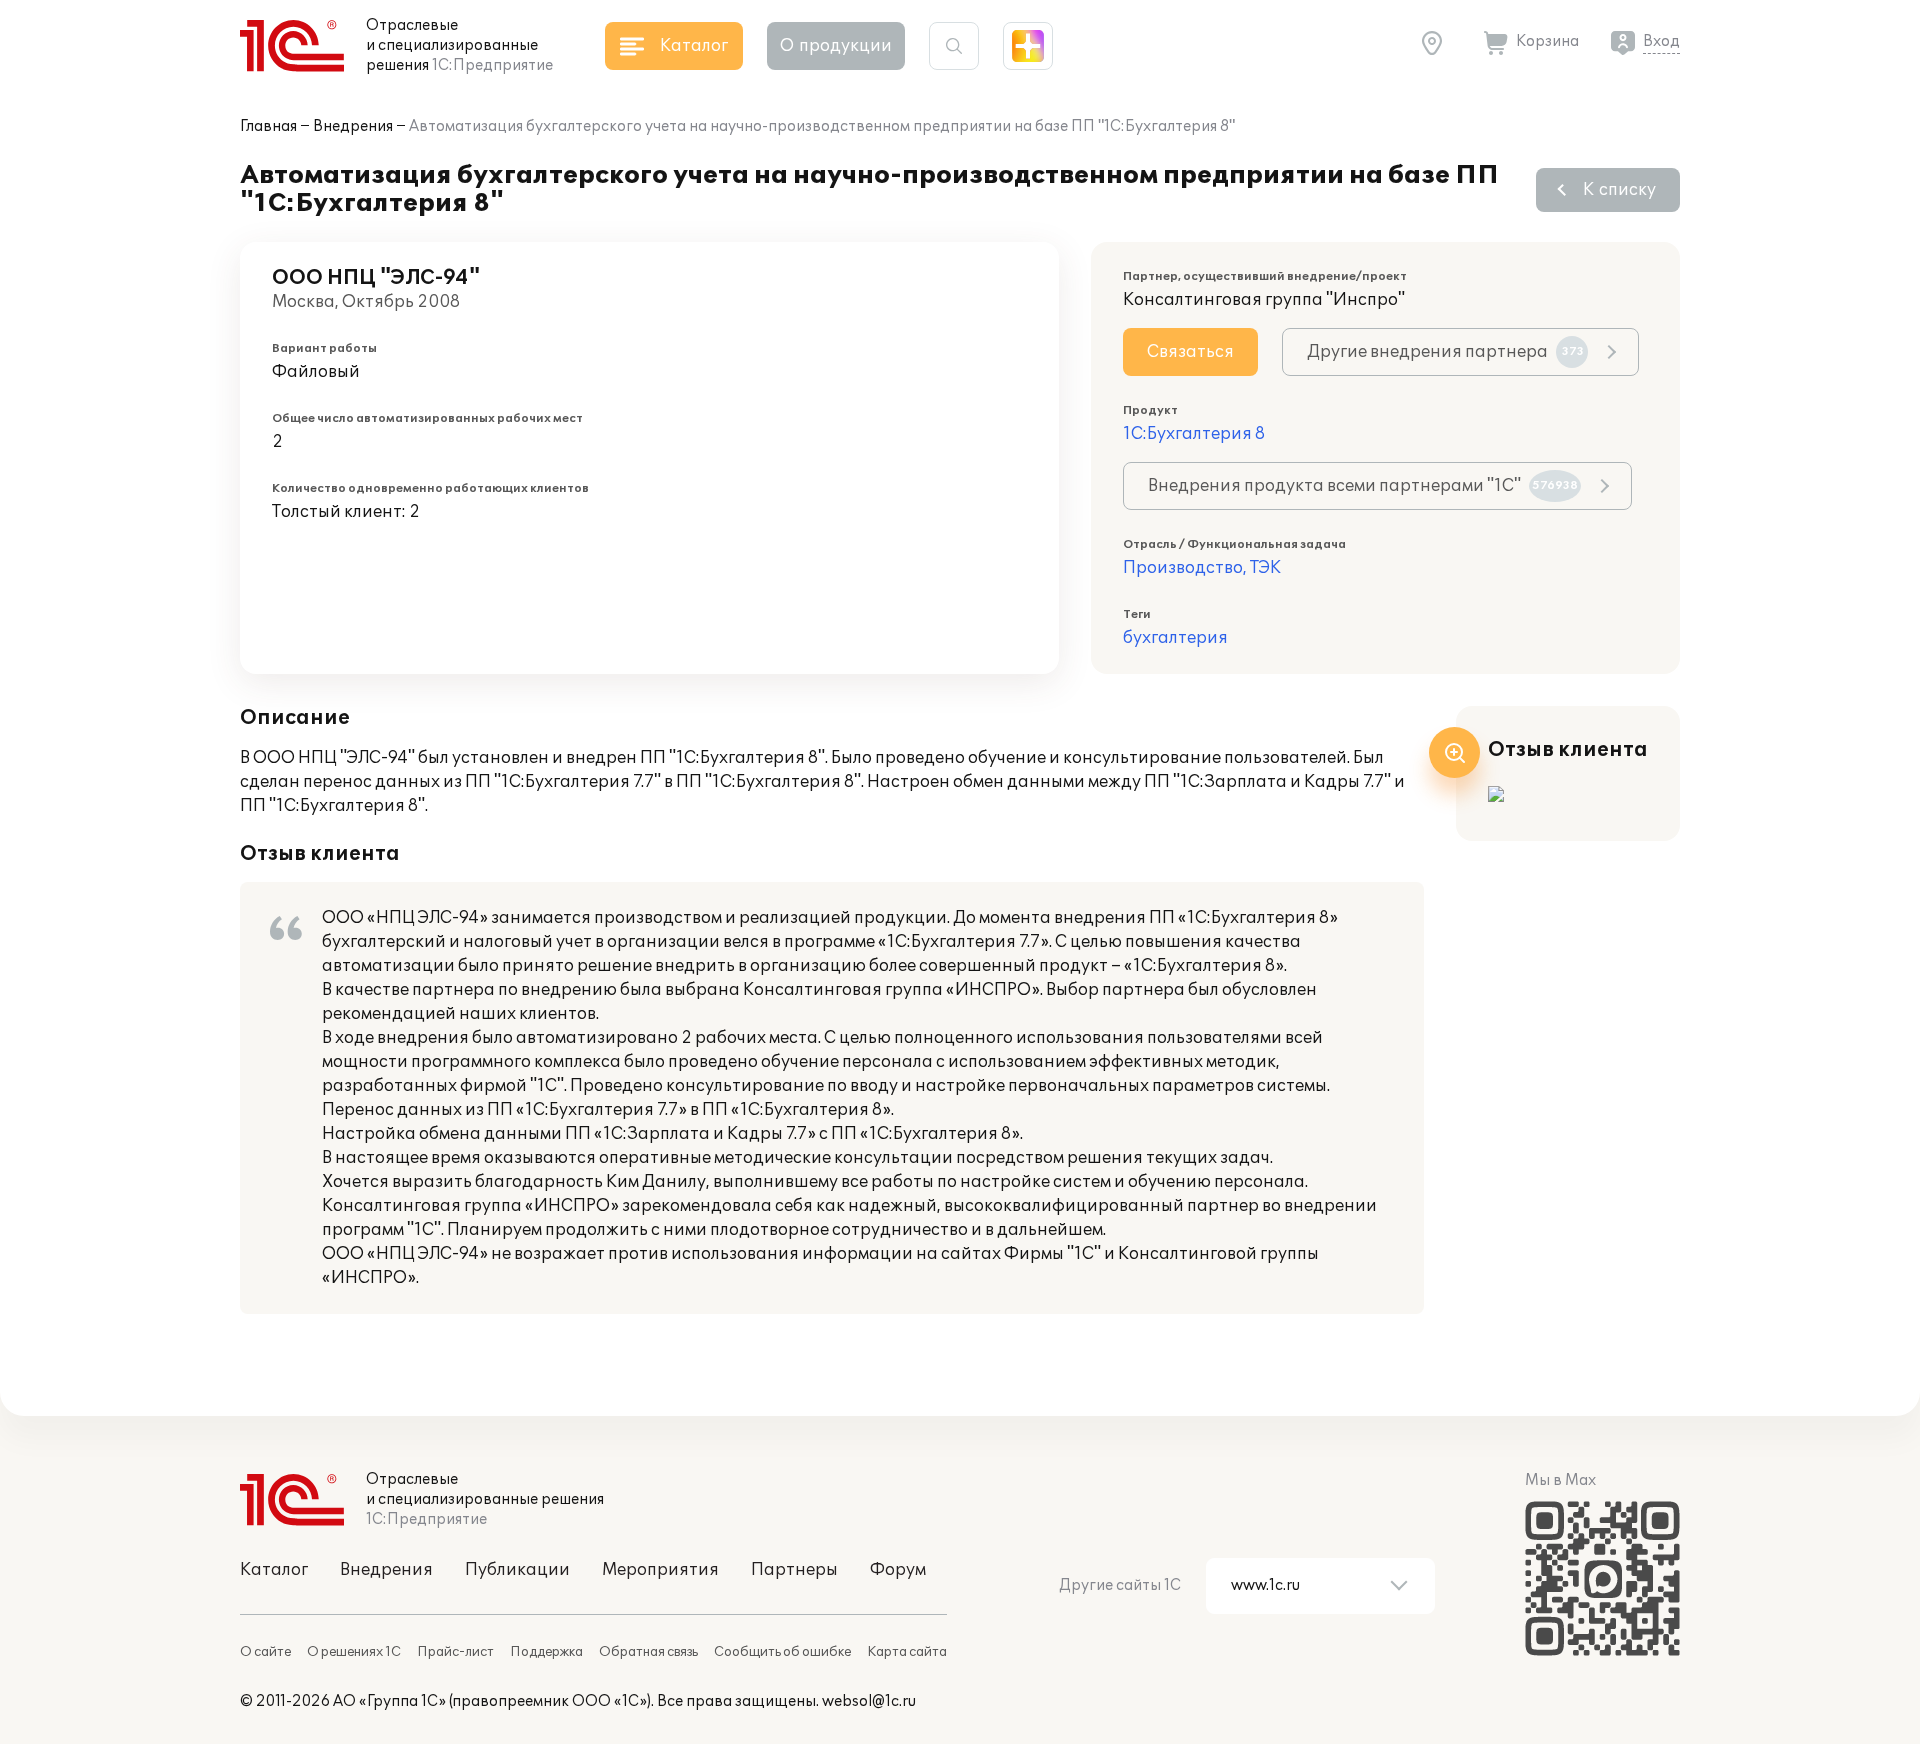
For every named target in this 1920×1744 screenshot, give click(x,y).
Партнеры (794, 1570)
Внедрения (353, 126)
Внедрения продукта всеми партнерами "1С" (1363, 486)
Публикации (517, 1570)
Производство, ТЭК (1202, 568)
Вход (1661, 41)
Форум (898, 1570)
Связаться (1190, 352)
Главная (268, 126)
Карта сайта (907, 1652)
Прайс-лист (455, 1652)
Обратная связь (648, 1652)
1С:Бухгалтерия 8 (1194, 434)
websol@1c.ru (869, 1701)
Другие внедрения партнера (1445, 352)
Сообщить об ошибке (782, 1652)
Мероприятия (660, 1570)
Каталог (274, 1570)
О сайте (265, 1652)
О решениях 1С (354, 1652)
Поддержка (546, 1652)
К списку (1619, 190)
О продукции (836, 46)
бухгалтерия (1175, 638)
